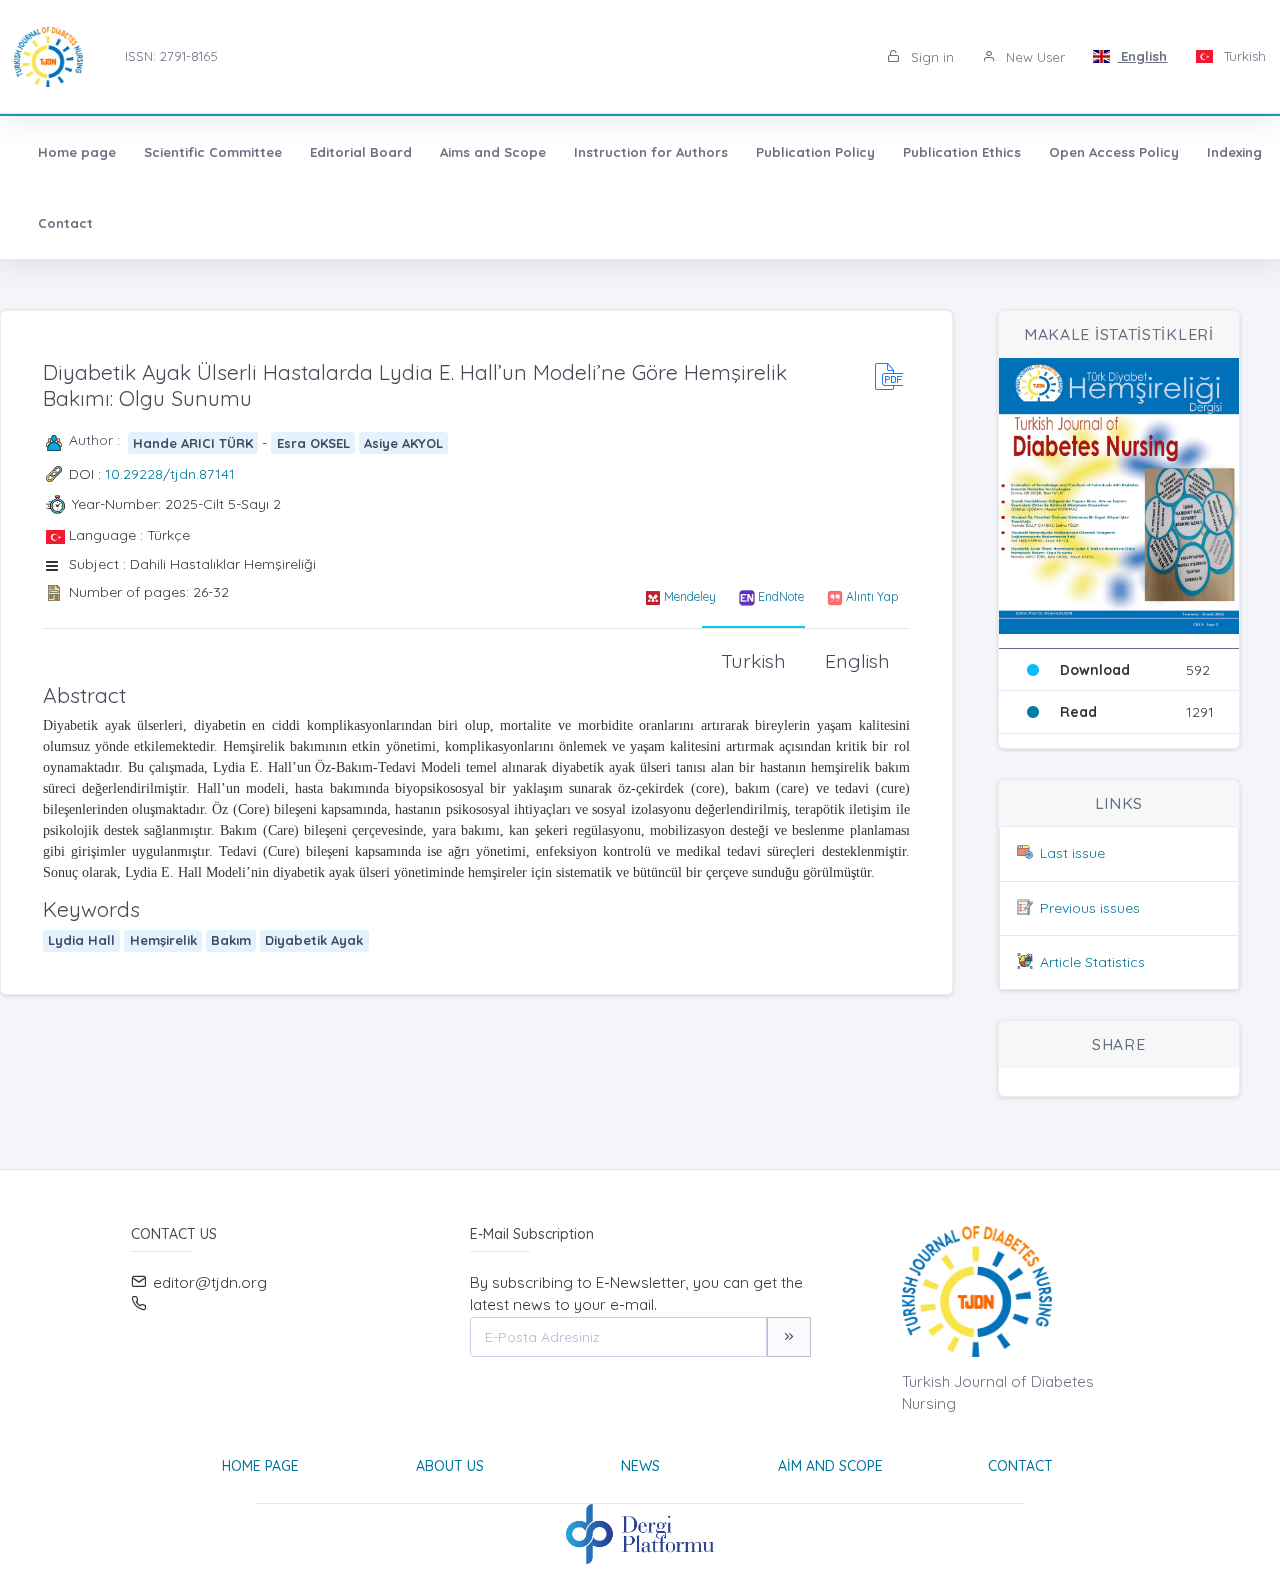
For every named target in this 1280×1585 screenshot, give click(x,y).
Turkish (1243, 56)
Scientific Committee (213, 152)
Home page (77, 152)
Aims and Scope (493, 152)
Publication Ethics (962, 152)
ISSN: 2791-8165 (171, 56)
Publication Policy (815, 152)
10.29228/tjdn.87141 (170, 474)
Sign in (930, 57)
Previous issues (1090, 908)
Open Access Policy (1114, 152)
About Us (450, 1466)
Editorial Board (361, 152)
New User (1033, 57)
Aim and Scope (830, 1466)
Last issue (1072, 853)
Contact (65, 223)
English (1142, 56)
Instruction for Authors (651, 152)
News (640, 1466)
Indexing (1234, 152)
